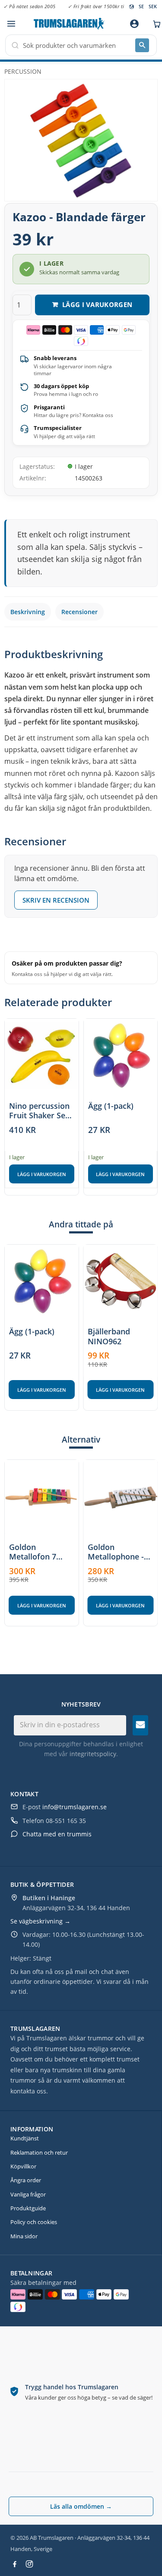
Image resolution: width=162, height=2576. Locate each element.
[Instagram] (29, 2564)
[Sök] (142, 45)
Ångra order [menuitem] (26, 2180)
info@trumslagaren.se (75, 1807)
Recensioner (79, 612)
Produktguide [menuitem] (28, 2208)
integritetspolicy (93, 1754)
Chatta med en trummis (57, 1834)
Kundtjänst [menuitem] (25, 2138)
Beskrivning (28, 612)
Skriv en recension (56, 900)
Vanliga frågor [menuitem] (28, 2194)
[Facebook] (15, 2564)
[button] (11, 24)
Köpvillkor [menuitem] (23, 2166)
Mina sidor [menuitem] (24, 2236)
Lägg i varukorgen (42, 1174)
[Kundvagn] (155, 24)
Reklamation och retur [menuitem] (39, 2152)
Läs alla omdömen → (81, 2506)
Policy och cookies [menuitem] (34, 2222)
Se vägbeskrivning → (40, 1921)
